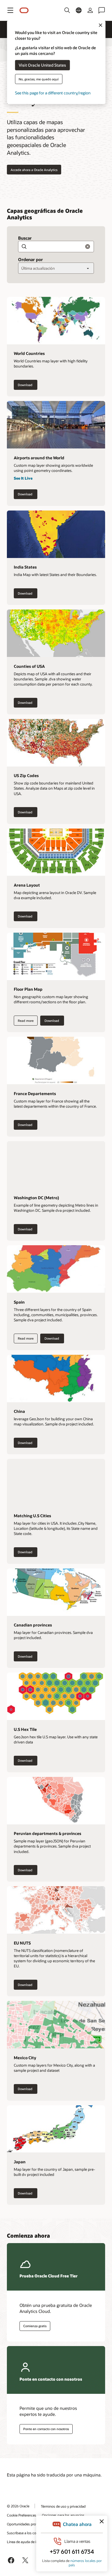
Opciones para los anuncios (63, 2515)
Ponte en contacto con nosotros (46, 2429)
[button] (10, 10)
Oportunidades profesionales (29, 2524)
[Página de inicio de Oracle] (24, 10)
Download (28, 386)
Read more (24, 1020)
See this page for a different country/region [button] (53, 93)
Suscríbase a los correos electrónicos (35, 2533)
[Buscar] (67, 10)
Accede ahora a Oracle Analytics (34, 170)
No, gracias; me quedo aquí (39, 79)
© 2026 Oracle (18, 2506)
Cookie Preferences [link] (22, 2515)
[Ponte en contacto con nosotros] (102, 10)
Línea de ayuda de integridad (29, 2542)
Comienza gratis (35, 2326)
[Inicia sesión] (90, 10)
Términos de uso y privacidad (63, 2506)
